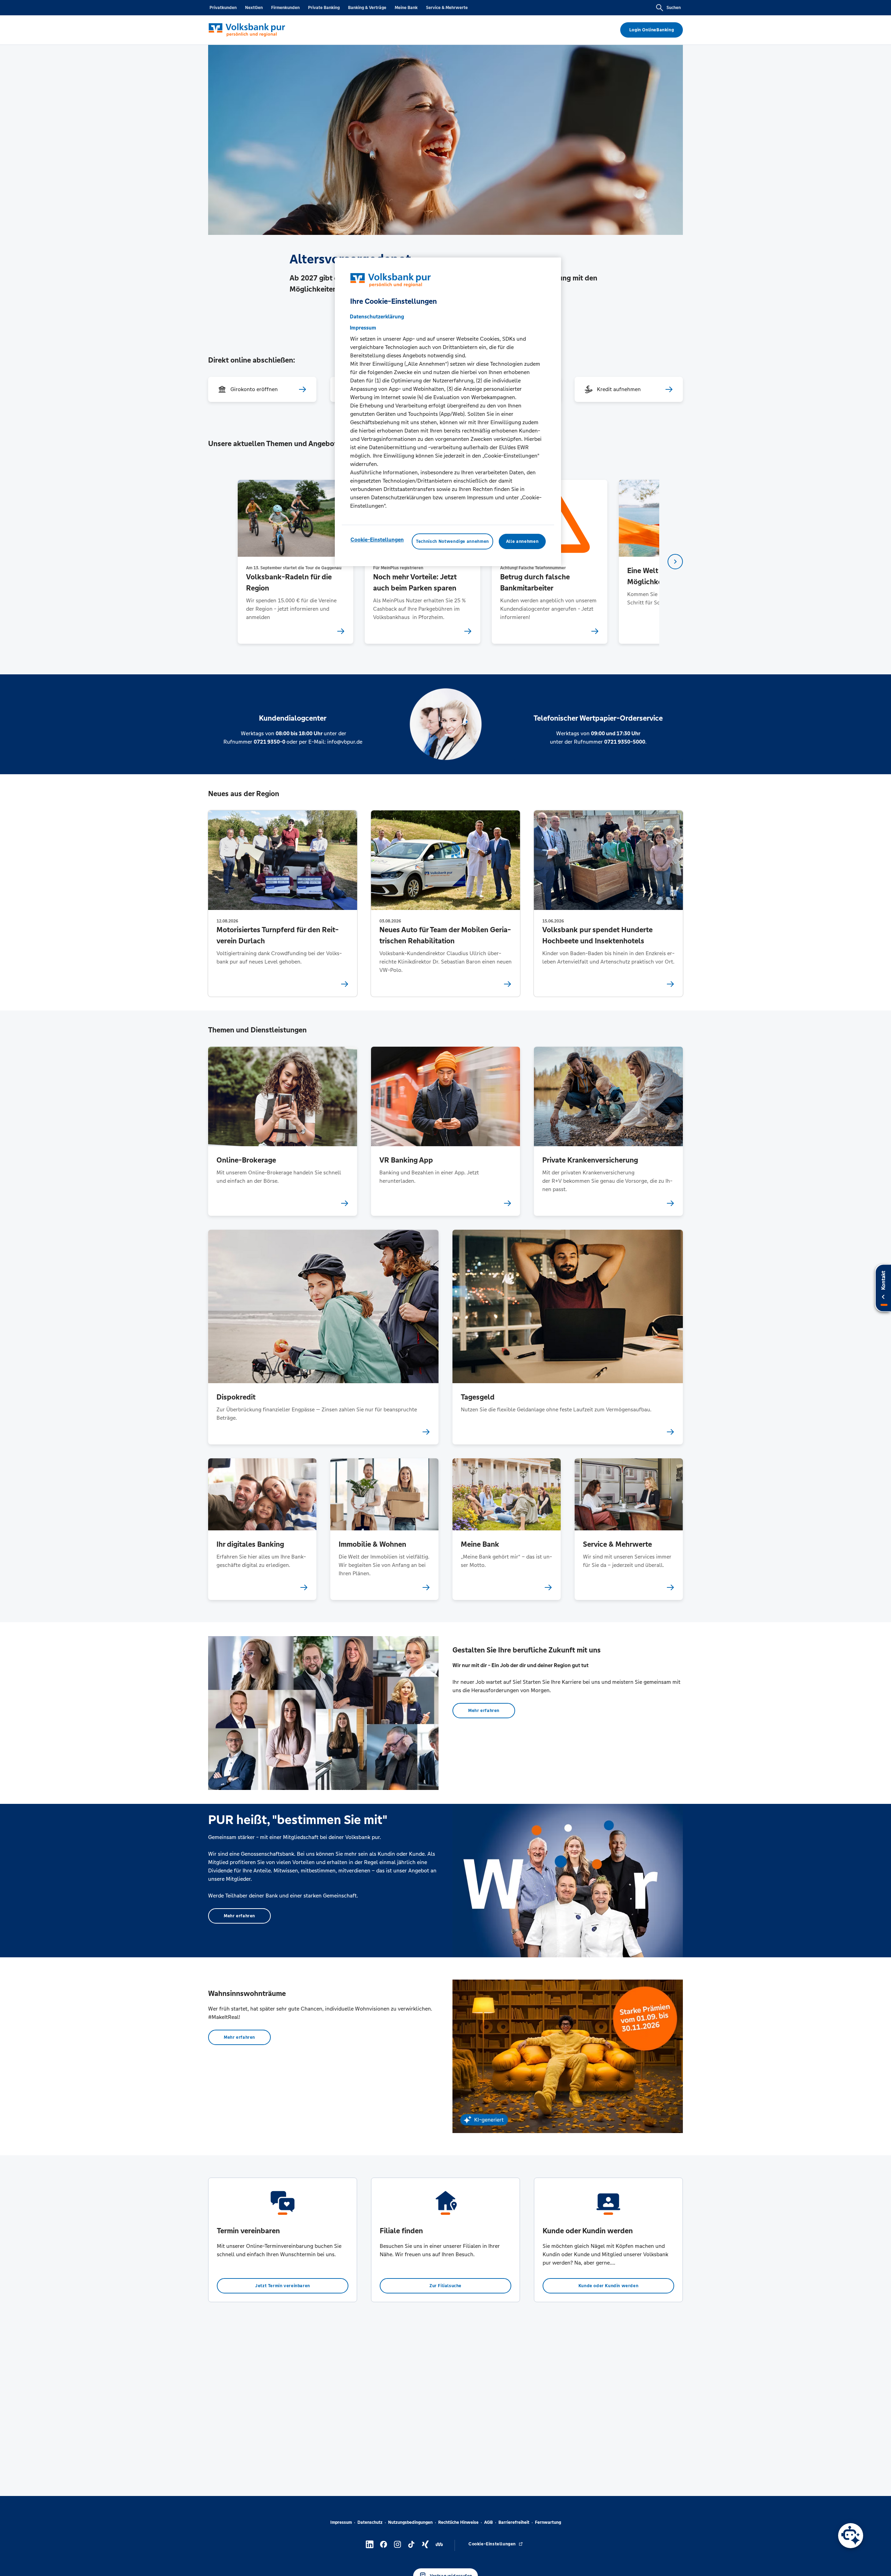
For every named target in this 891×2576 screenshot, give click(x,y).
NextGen (254, 8)
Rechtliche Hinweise (458, 2522)
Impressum (341, 2522)
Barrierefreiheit (514, 2522)
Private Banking (324, 8)
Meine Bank (406, 8)
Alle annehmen (522, 541)
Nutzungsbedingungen (410, 2522)
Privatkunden (223, 8)
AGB (488, 2522)
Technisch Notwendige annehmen (452, 541)
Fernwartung (548, 2522)
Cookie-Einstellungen (377, 540)
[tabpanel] (295, 562)
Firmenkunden (285, 8)
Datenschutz (370, 2522)
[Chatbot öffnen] (851, 2536)
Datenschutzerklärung (377, 316)
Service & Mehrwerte (447, 8)
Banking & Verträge (367, 8)
